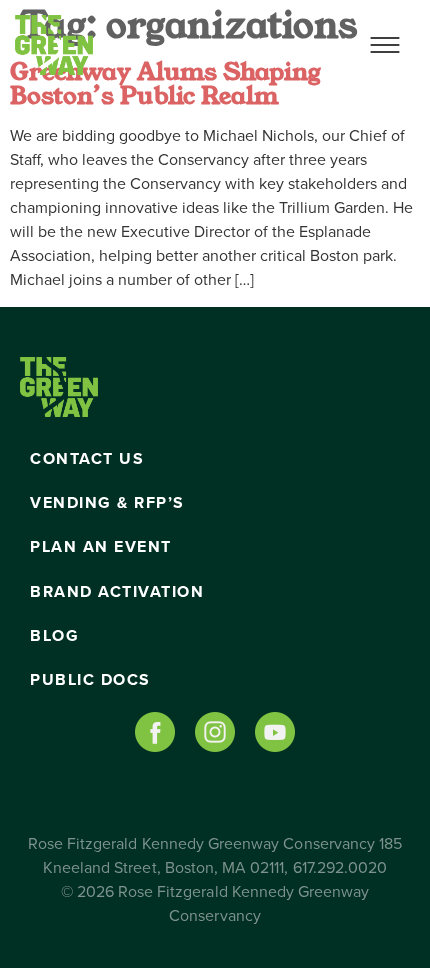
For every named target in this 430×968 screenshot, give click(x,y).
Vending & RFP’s (107, 503)
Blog (54, 636)
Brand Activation (117, 592)
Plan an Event (101, 547)
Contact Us (87, 459)
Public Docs (90, 680)
